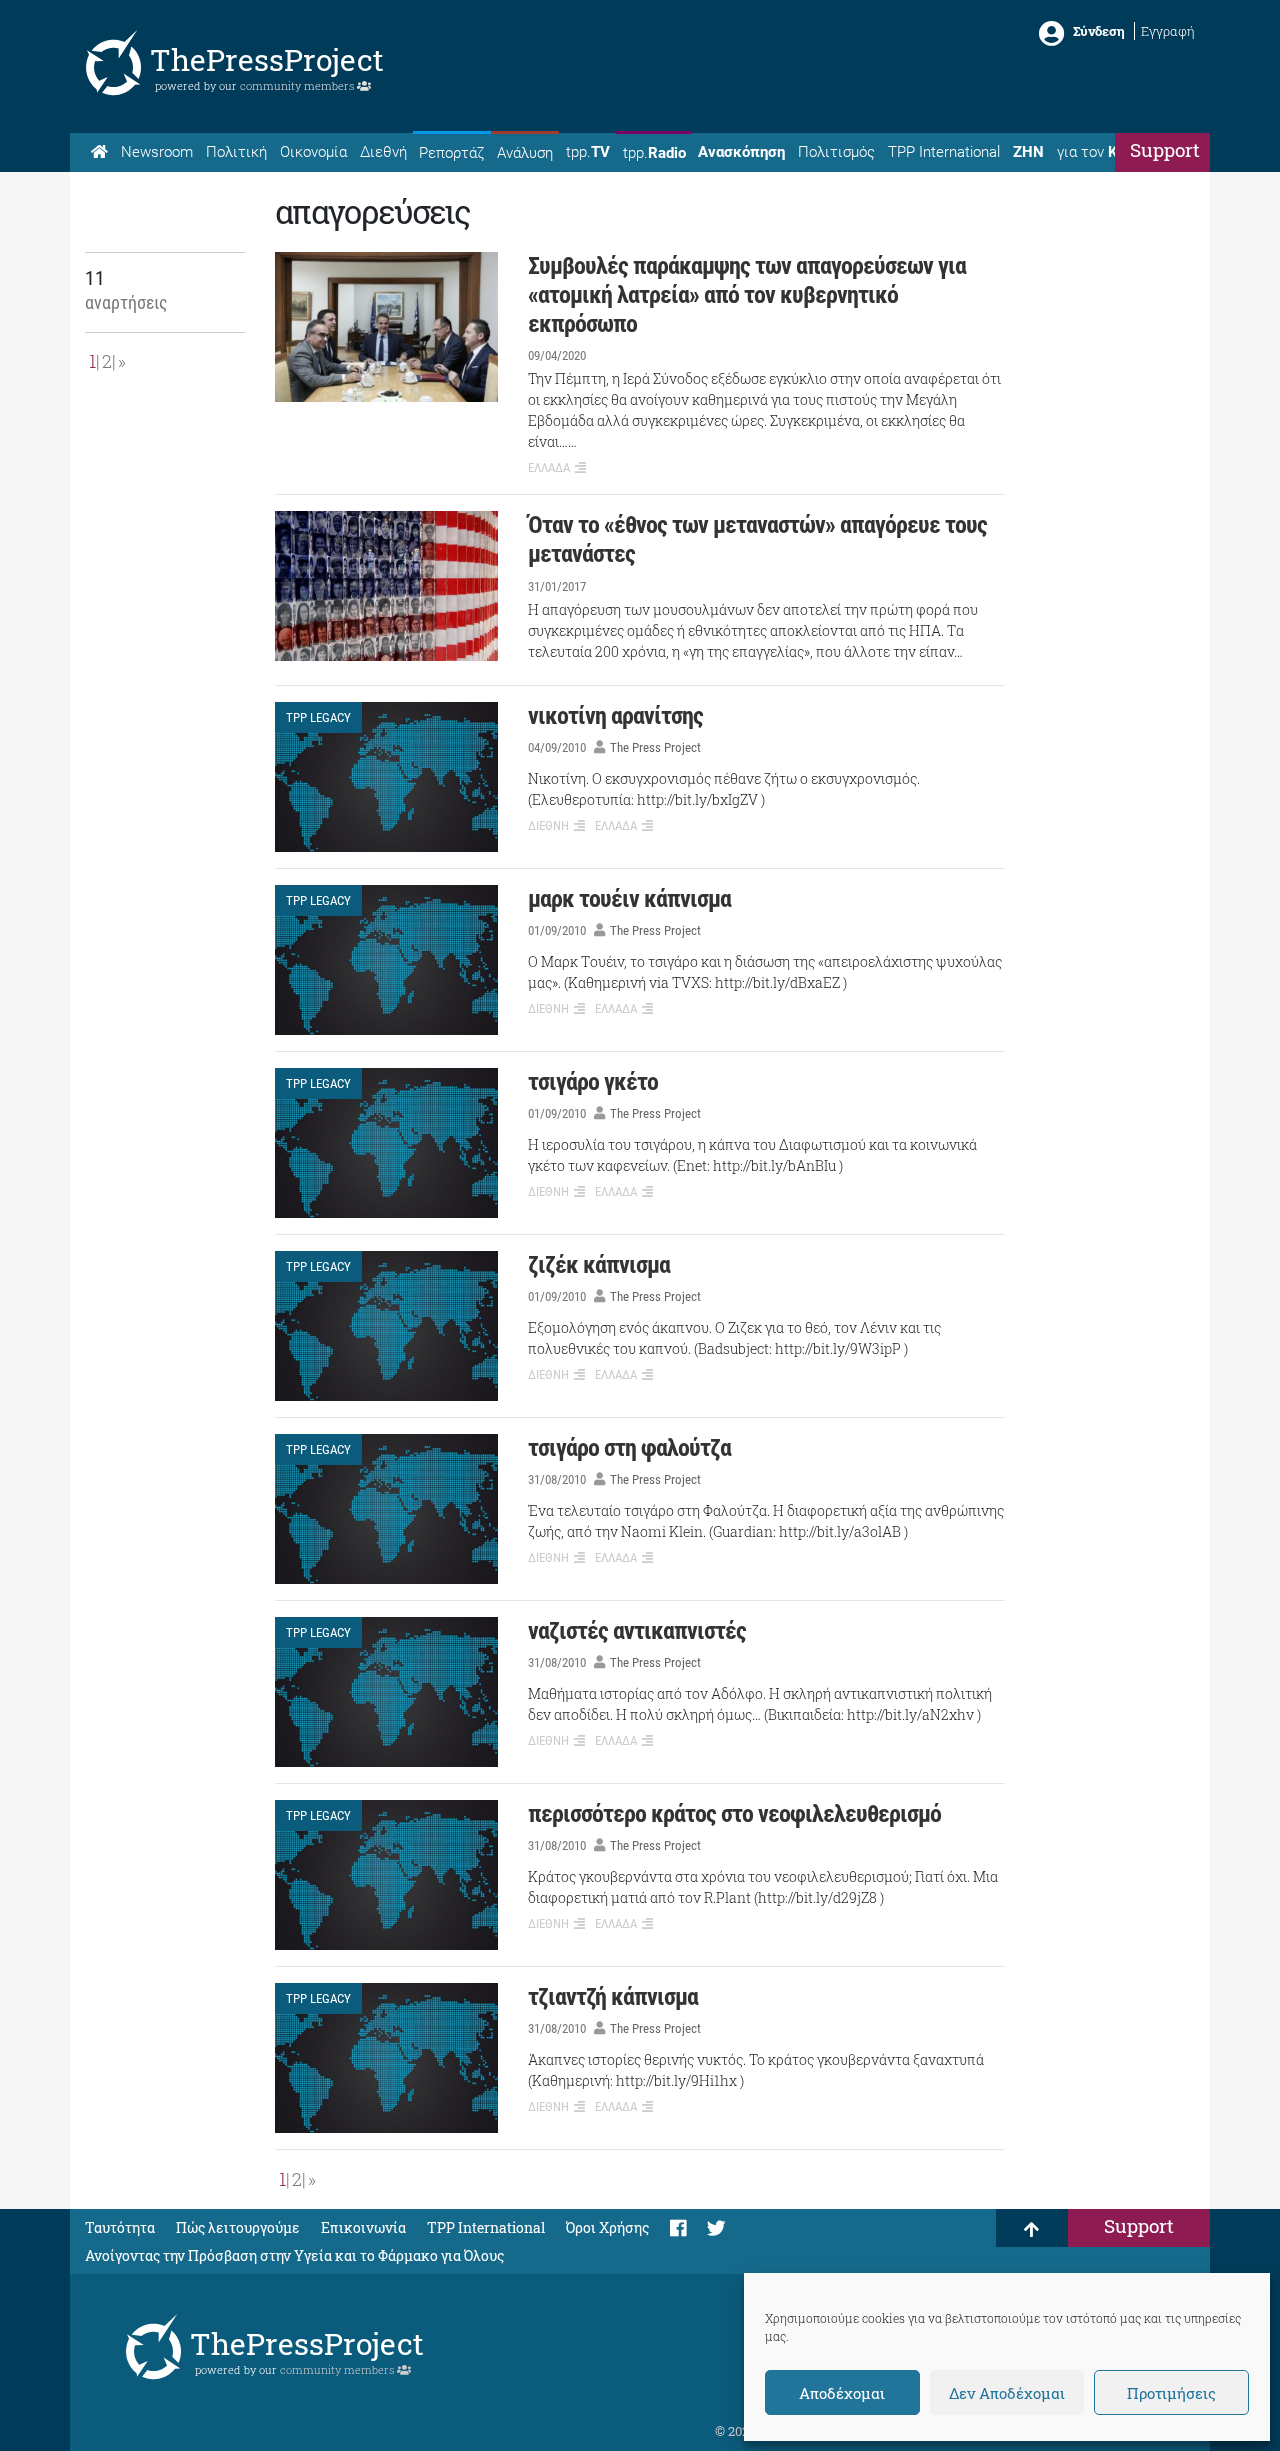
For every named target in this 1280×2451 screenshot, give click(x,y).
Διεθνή (383, 152)
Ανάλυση (525, 153)
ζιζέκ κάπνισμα (599, 1265)
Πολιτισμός (836, 152)
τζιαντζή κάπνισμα (613, 1997)
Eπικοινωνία (363, 2227)
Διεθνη (548, 825)
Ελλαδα (549, 467)
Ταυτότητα (120, 2227)
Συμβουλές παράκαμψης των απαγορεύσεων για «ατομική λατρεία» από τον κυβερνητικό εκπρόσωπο (747, 295)
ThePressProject (267, 59)
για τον (1106, 152)
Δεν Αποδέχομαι (1007, 2393)
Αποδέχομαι (842, 2393)
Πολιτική (236, 152)
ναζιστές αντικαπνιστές (637, 1631)
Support (1165, 149)
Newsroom (157, 152)
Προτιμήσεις (1171, 2393)
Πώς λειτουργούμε (238, 2227)
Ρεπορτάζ (451, 153)
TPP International (944, 152)
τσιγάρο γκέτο (593, 1082)
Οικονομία (313, 152)
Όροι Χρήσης (607, 2227)
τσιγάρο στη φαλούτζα (629, 1448)
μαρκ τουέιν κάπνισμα (629, 899)
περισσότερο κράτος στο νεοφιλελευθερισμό (734, 1814)
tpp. (588, 152)
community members (298, 85)
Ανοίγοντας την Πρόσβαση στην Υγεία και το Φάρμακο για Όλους (294, 2255)
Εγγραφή (1168, 31)
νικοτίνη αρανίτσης (615, 716)
